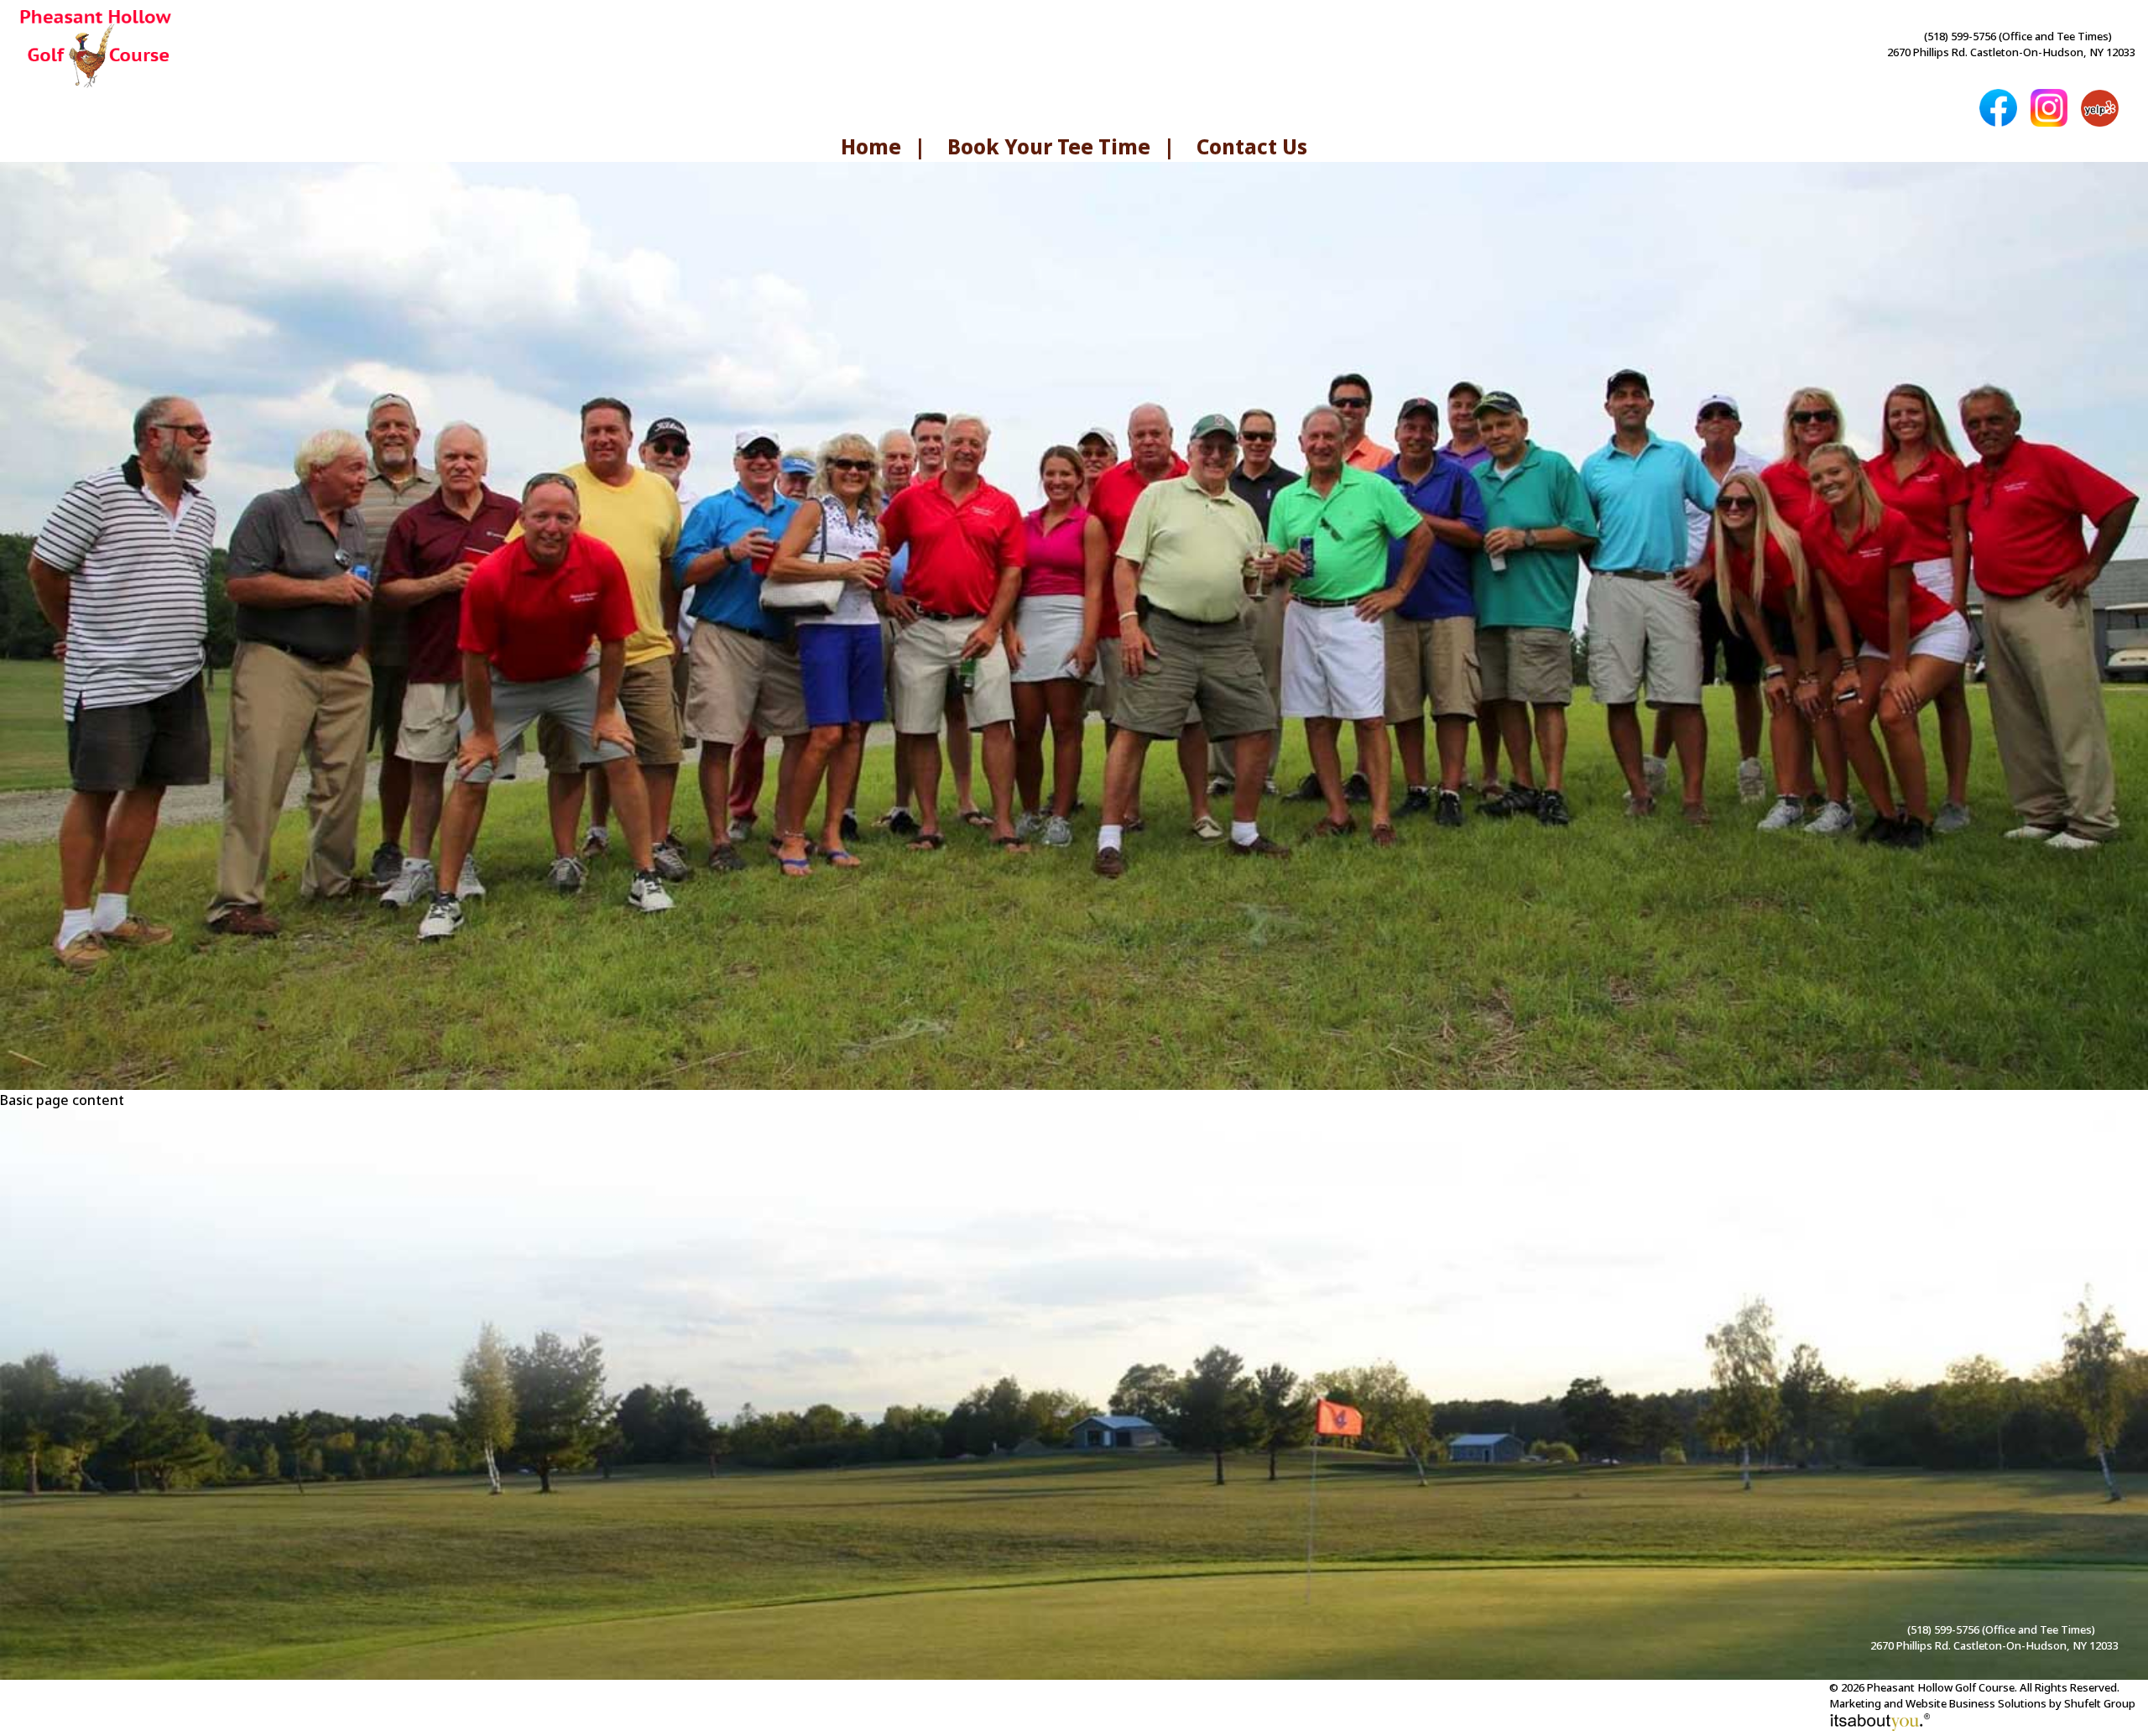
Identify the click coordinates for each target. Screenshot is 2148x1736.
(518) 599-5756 (1960, 36)
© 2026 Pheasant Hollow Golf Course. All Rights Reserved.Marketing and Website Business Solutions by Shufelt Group (1982, 1696)
